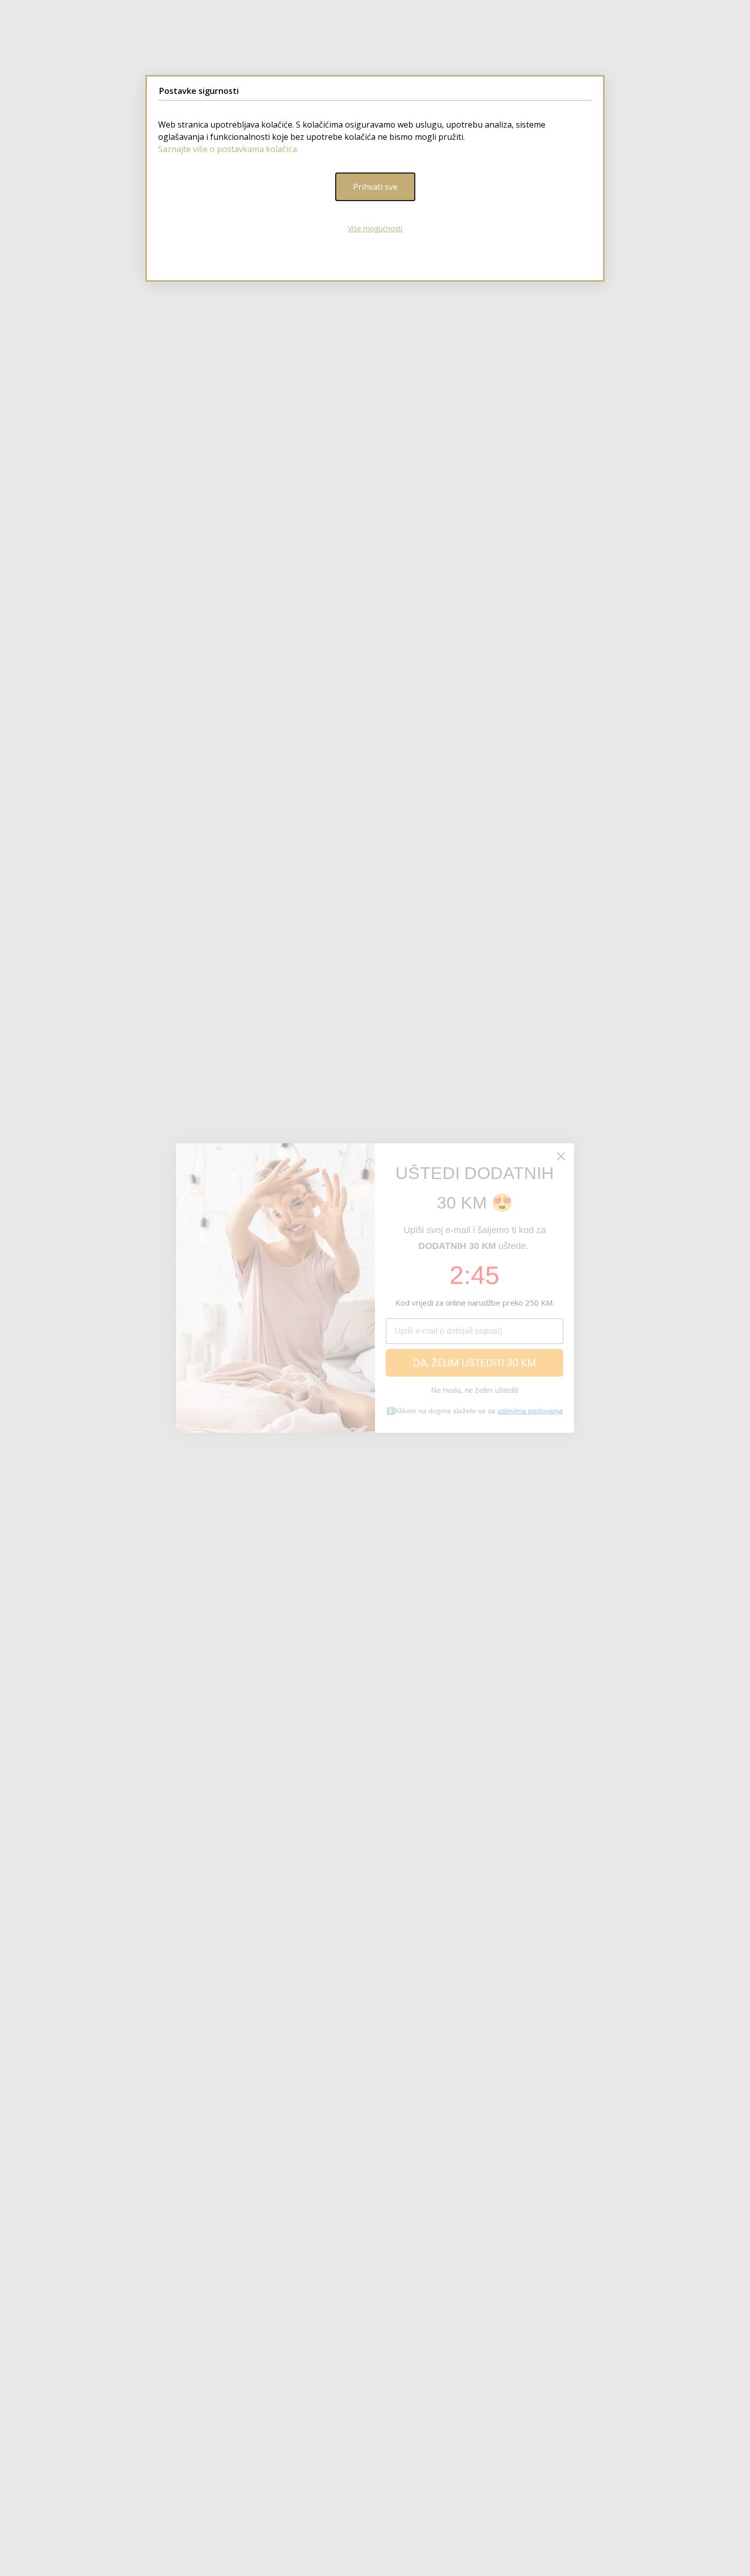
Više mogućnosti (375, 228)
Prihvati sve (375, 187)
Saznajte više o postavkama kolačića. (228, 149)
